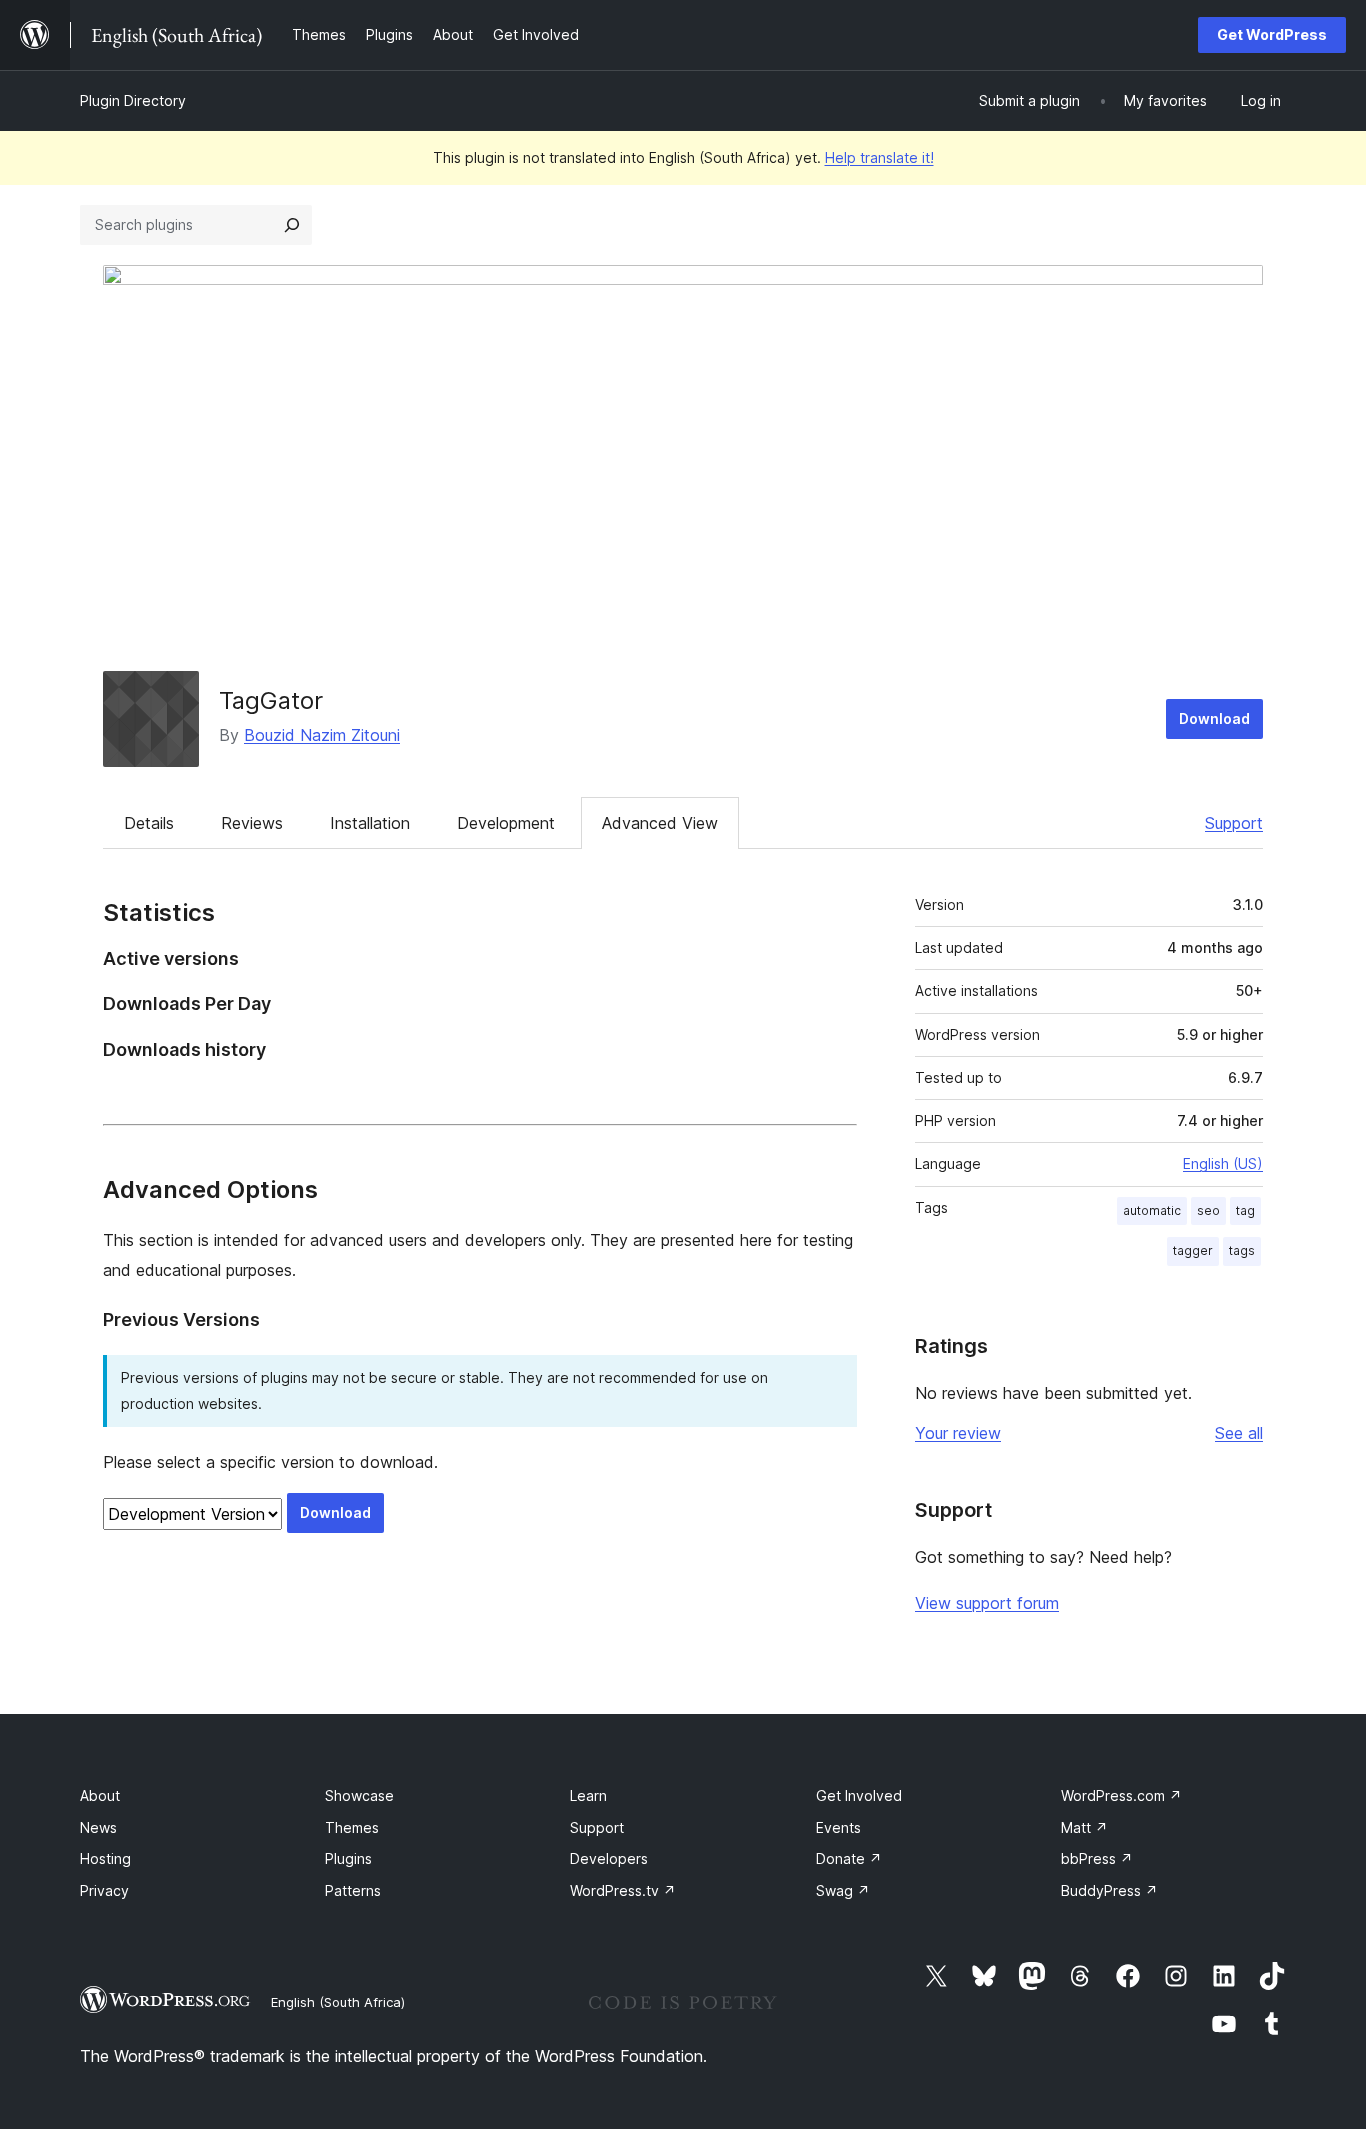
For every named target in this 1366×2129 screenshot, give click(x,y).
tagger (1193, 1250)
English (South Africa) (338, 2002)
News (98, 1827)
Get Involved (859, 1795)
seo (1208, 1210)
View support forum (987, 1603)
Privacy (104, 1890)
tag (1245, 1210)
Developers (609, 1858)
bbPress (1097, 1858)
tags (1242, 1250)
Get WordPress (1272, 34)
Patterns (353, 1890)
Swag (843, 1890)
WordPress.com (1121, 1795)
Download (1214, 718)
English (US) (1223, 1163)
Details (149, 823)
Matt (1084, 1827)
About (100, 1795)
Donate (849, 1858)
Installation (370, 823)
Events (838, 1827)
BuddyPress (1109, 1890)
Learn (588, 1795)
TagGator (271, 700)
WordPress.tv (623, 1890)
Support (1234, 823)
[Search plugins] (292, 225)
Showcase (359, 1795)
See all (1239, 1433)
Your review (958, 1433)
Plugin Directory (133, 100)
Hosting (105, 1858)
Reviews (252, 823)
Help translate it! (879, 157)
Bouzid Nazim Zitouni (322, 735)
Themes (352, 1827)
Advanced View (660, 823)
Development (506, 823)
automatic (1152, 1210)
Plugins (348, 1858)
